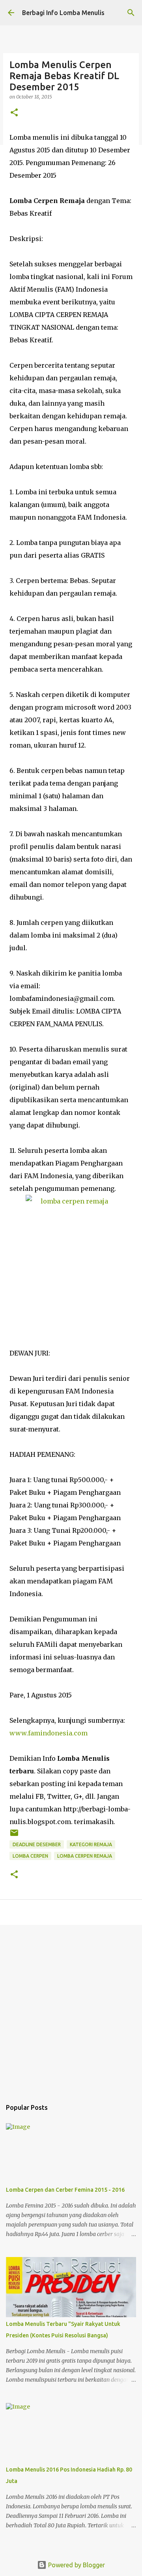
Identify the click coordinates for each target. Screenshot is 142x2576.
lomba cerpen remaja (85, 1856)
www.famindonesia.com (49, 1733)
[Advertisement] (71, 2008)
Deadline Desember (37, 1844)
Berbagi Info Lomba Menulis (63, 13)
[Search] (131, 13)
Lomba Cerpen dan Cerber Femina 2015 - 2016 (65, 2190)
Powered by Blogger (76, 2565)
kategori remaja (91, 1844)
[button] (14, 113)
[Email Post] (14, 1836)
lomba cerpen (30, 1856)
